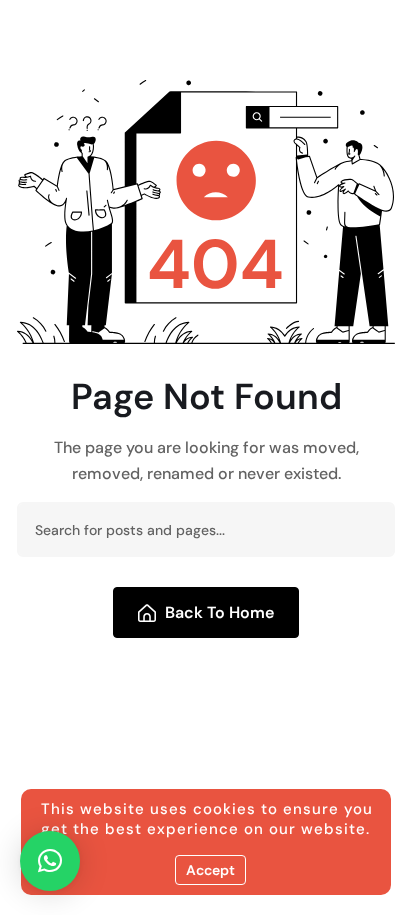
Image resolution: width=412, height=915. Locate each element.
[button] (50, 861)
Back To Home (219, 612)
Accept (210, 870)
